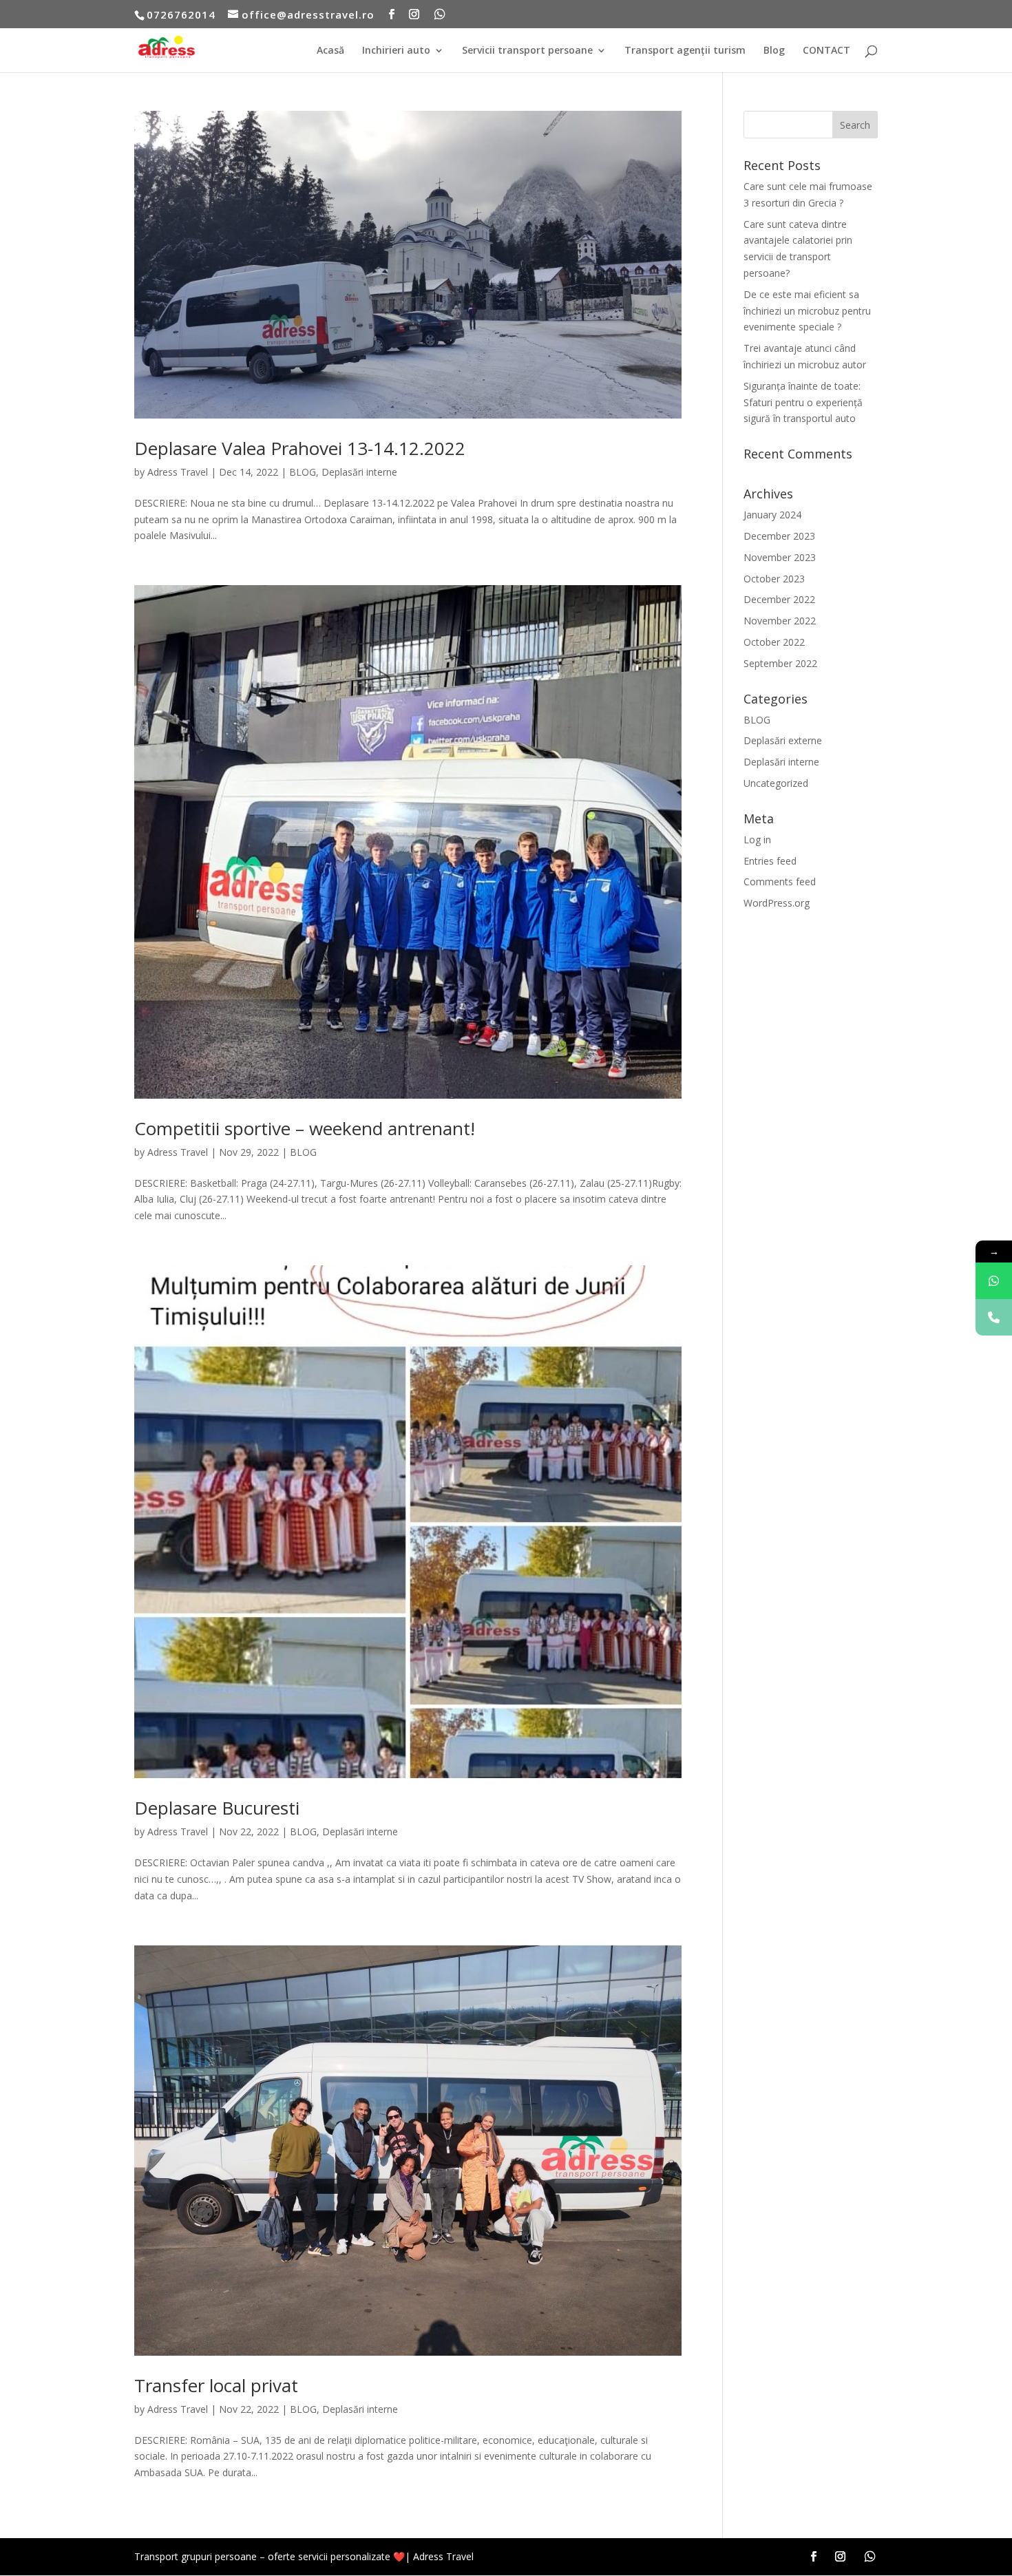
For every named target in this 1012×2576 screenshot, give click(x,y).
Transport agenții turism (685, 51)
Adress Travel (178, 472)
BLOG (303, 472)
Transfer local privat (216, 2385)
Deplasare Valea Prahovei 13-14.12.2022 (300, 448)
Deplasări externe (783, 740)
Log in (757, 840)
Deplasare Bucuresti (217, 1808)
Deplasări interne (359, 472)
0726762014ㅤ (181, 14)
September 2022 (780, 663)
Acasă (330, 51)
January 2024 (772, 515)
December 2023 (779, 536)
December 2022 (779, 599)
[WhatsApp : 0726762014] (994, 1281)
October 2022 (774, 642)
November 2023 (780, 557)
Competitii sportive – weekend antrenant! (305, 1128)
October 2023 (774, 579)
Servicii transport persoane (527, 51)
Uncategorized (776, 783)
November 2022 (780, 621)
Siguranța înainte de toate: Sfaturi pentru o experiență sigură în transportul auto (803, 402)
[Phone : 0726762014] (994, 1317)
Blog (774, 51)
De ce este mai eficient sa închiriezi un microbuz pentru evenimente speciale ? (807, 311)
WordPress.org (777, 903)
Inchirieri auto (396, 51)
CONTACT (826, 51)
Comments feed (780, 881)
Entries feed (770, 861)
